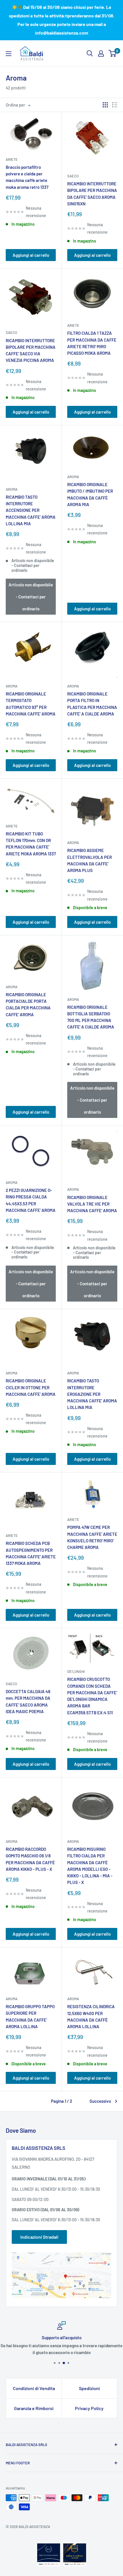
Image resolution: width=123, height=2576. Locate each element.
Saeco (73, 176)
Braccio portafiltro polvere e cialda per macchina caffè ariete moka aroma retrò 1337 (27, 177)
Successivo (100, 2101)
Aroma (12, 489)
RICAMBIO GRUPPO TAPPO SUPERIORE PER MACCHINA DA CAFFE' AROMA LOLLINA (30, 2016)
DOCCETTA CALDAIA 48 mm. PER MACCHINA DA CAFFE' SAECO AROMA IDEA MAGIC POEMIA (28, 1701)
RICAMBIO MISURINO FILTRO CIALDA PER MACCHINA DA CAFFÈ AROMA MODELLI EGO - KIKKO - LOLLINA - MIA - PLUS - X (90, 1866)
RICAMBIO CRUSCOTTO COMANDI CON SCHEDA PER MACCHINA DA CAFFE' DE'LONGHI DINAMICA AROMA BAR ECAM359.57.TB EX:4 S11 (92, 1696)
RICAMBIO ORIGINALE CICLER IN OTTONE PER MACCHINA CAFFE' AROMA (31, 1387)
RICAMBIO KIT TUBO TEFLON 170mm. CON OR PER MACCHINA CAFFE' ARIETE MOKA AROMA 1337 (31, 844)
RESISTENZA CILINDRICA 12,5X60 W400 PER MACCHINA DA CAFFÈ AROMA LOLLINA (91, 2016)
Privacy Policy (89, 2408)
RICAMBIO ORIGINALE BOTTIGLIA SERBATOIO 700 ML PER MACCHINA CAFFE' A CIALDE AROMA (91, 1017)
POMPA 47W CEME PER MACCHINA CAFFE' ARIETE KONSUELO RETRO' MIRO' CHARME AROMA (92, 1537)
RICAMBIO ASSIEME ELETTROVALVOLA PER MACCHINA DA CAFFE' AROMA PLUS (90, 860)
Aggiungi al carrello (31, 255)
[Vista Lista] (115, 105)
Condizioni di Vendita (34, 2388)
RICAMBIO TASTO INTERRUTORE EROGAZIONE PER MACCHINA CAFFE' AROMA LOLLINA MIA (92, 1394)
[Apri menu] (9, 54)
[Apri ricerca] (90, 53)
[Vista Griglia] (105, 105)
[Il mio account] (101, 53)
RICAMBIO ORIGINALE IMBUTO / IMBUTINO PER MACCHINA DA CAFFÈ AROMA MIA (90, 494)
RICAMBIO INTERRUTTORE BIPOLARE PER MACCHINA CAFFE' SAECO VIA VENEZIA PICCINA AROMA (31, 350)
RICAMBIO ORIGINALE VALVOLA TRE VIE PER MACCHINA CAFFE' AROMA (92, 1204)
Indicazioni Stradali (39, 2237)
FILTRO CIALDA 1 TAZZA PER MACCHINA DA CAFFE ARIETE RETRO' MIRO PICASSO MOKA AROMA (92, 343)
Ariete (12, 159)
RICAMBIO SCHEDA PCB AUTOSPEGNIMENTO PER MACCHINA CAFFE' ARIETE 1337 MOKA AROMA (31, 1553)
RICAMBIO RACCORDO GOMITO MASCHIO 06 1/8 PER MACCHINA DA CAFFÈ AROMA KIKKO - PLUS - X (30, 1859)
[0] (113, 53)
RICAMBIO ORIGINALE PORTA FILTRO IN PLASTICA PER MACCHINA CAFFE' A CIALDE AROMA (92, 704)
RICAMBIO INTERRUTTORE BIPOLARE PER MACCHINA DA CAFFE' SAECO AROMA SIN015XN (92, 194)
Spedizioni (89, 2388)
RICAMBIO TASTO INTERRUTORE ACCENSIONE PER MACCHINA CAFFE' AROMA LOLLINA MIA (31, 510)
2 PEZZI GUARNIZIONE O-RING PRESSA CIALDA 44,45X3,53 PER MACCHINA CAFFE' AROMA (31, 1200)
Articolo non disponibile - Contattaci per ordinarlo (31, 597)
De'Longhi (76, 1671)
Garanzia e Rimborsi (34, 2408)
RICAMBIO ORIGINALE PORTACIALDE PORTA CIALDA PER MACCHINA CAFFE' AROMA (28, 1005)
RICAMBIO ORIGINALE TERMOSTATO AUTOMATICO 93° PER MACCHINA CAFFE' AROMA (31, 704)
